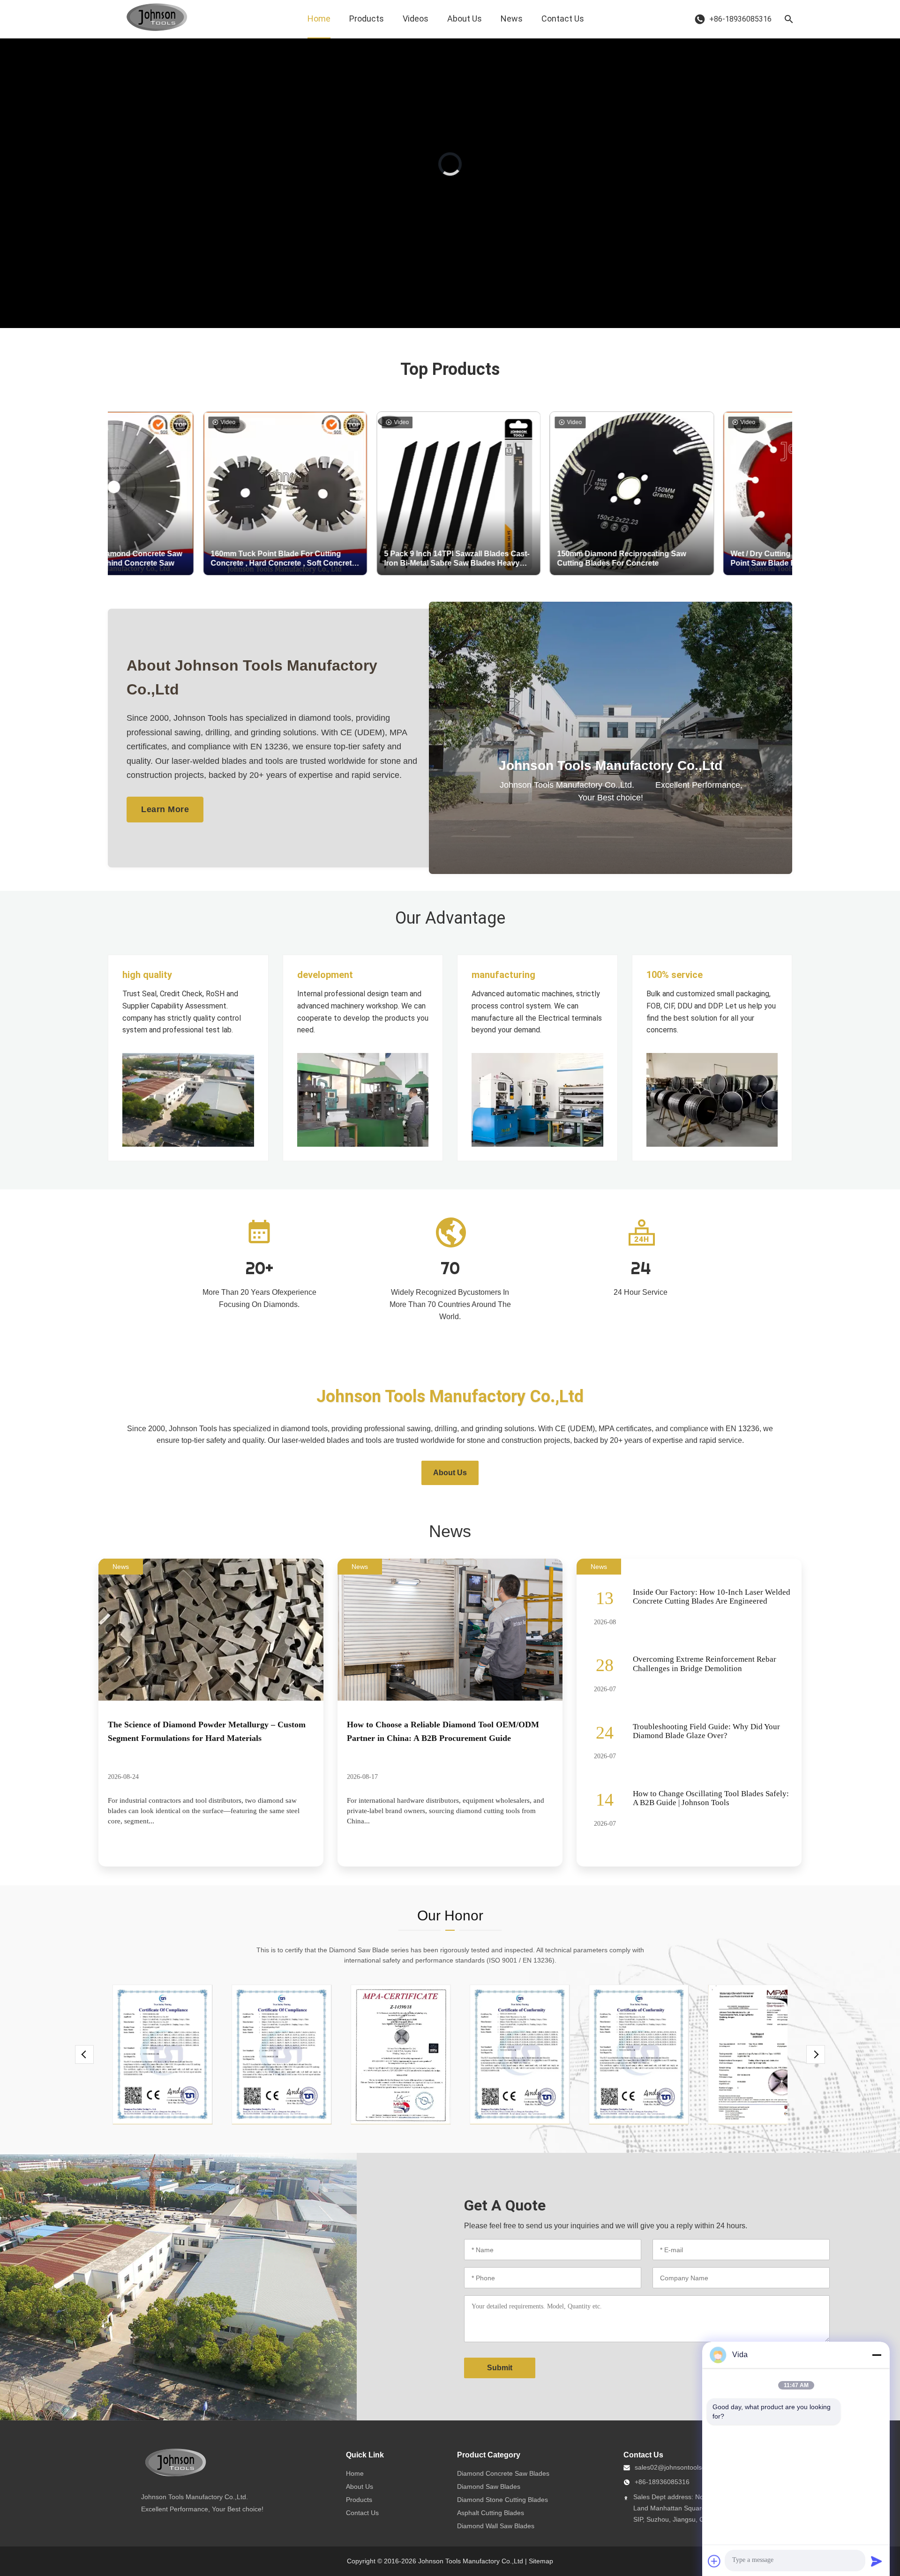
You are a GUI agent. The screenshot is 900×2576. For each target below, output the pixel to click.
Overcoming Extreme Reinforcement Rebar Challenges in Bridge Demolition (705, 1664)
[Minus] (877, 2355)
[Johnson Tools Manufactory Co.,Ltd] (157, 19)
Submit (500, 2368)
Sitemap (541, 2561)
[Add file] (714, 2561)
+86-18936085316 (662, 2482)
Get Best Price (244, 564)
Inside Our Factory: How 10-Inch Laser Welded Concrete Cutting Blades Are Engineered (712, 1597)
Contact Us (563, 19)
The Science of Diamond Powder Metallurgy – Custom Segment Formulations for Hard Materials (207, 1731)
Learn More (165, 809)
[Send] (877, 2561)
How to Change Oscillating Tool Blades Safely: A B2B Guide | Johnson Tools (711, 1798)
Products (367, 19)
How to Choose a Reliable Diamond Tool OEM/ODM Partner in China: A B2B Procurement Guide (443, 1731)
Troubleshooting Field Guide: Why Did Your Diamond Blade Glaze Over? (706, 1731)
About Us (465, 19)
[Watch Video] (611, 838)
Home (319, 19)
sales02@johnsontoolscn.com (679, 2467)
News (512, 19)
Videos (416, 19)
